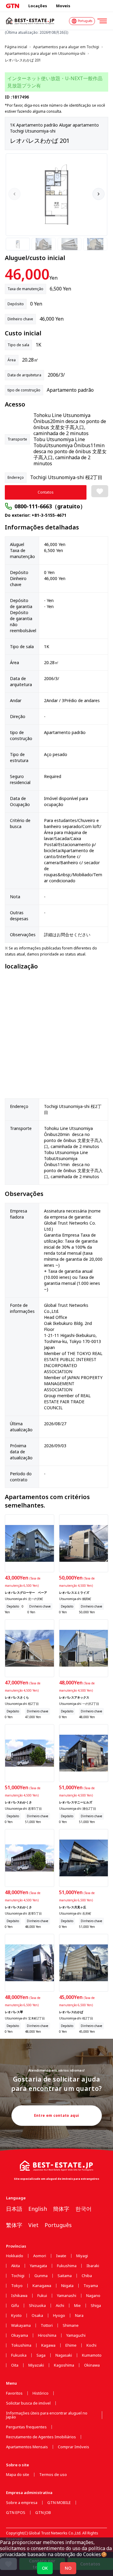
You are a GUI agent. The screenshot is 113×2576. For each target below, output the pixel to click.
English (38, 2209)
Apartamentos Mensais (27, 2447)
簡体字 (61, 2209)
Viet (33, 2225)
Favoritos (14, 2393)
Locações (38, 6)
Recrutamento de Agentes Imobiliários (41, 2437)
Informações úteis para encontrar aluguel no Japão (47, 2415)
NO (68, 2568)
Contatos (46, 492)
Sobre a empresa (22, 2503)
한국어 (83, 2209)
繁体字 (14, 2225)
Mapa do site (18, 2475)
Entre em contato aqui (56, 2115)
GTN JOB (43, 2513)
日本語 (14, 2209)
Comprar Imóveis (74, 2447)
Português (58, 2225)
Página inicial (16, 47)
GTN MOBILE (59, 2503)
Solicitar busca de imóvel (28, 2403)
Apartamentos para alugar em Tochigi (66, 47)
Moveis (63, 6)
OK (45, 2568)
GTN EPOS (16, 2513)
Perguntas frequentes (26, 2427)
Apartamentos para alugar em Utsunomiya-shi (45, 54)
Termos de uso (53, 2475)
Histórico (41, 2393)
